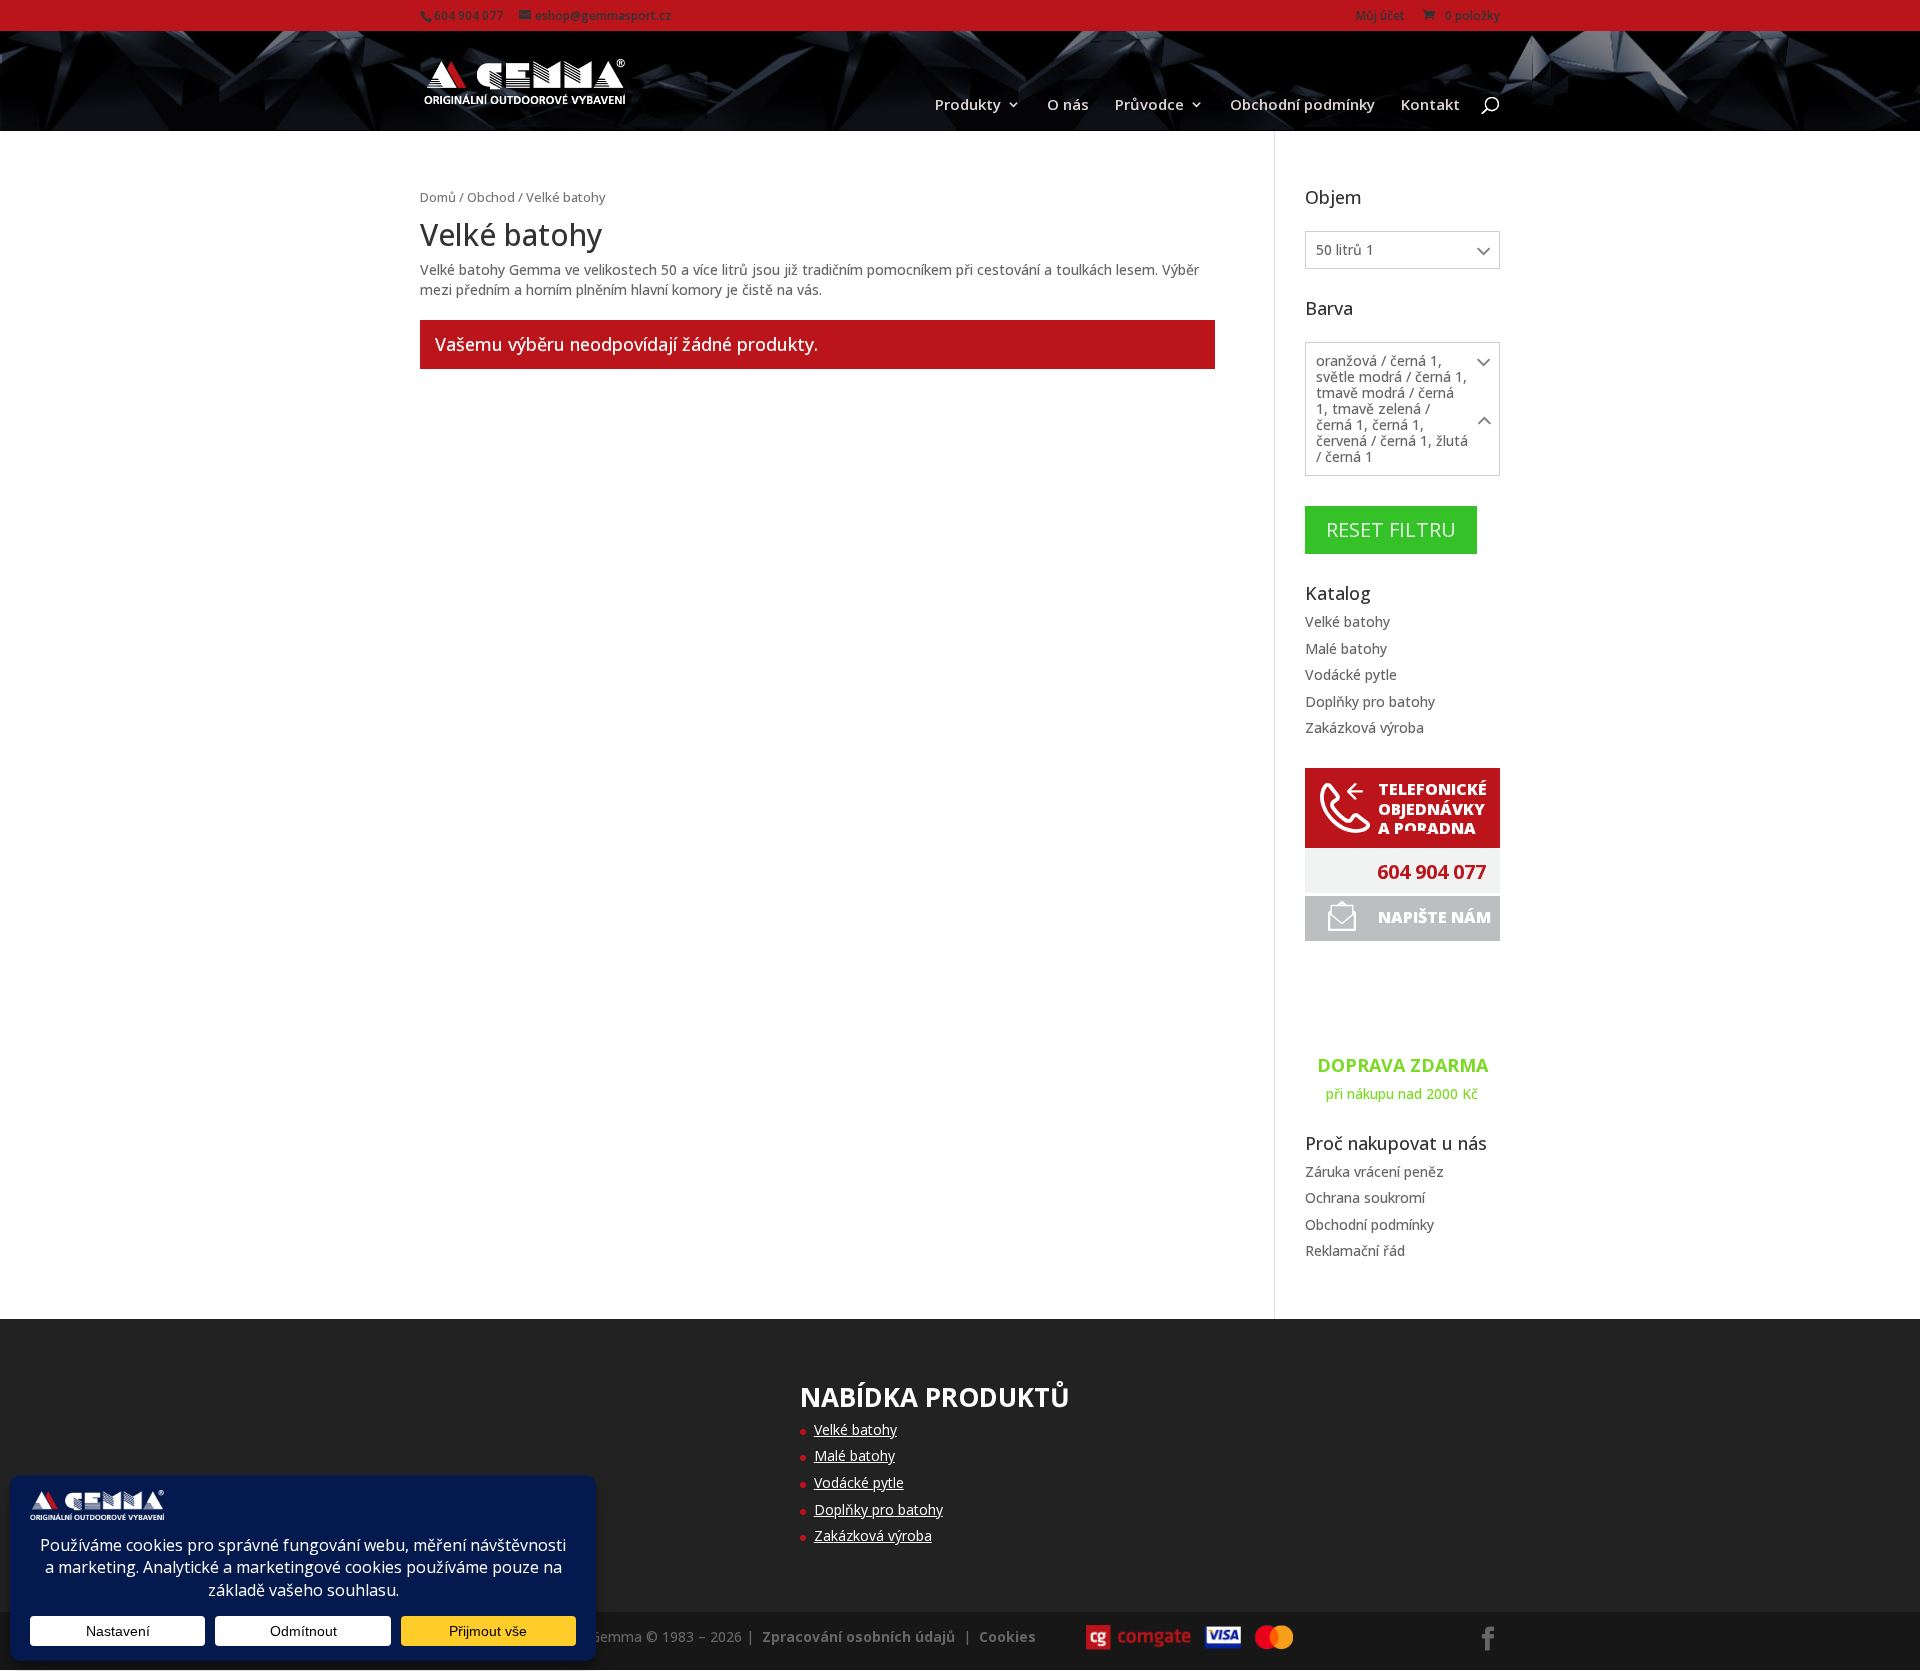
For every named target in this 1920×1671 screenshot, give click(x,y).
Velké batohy (1347, 621)
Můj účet (1380, 17)
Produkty (968, 105)
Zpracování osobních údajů (858, 1636)
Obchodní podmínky (1302, 105)
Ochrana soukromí (1365, 1197)
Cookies (1007, 1636)
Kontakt (1430, 105)
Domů (438, 197)
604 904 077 (1431, 872)
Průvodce (1149, 105)
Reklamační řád (1355, 1250)
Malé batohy (1346, 648)
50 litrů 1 (1345, 249)
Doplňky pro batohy (1370, 701)
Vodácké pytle (1351, 674)
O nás (1068, 105)
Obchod (491, 197)
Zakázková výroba (1364, 727)
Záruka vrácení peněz (1374, 1171)
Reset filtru (1391, 529)
